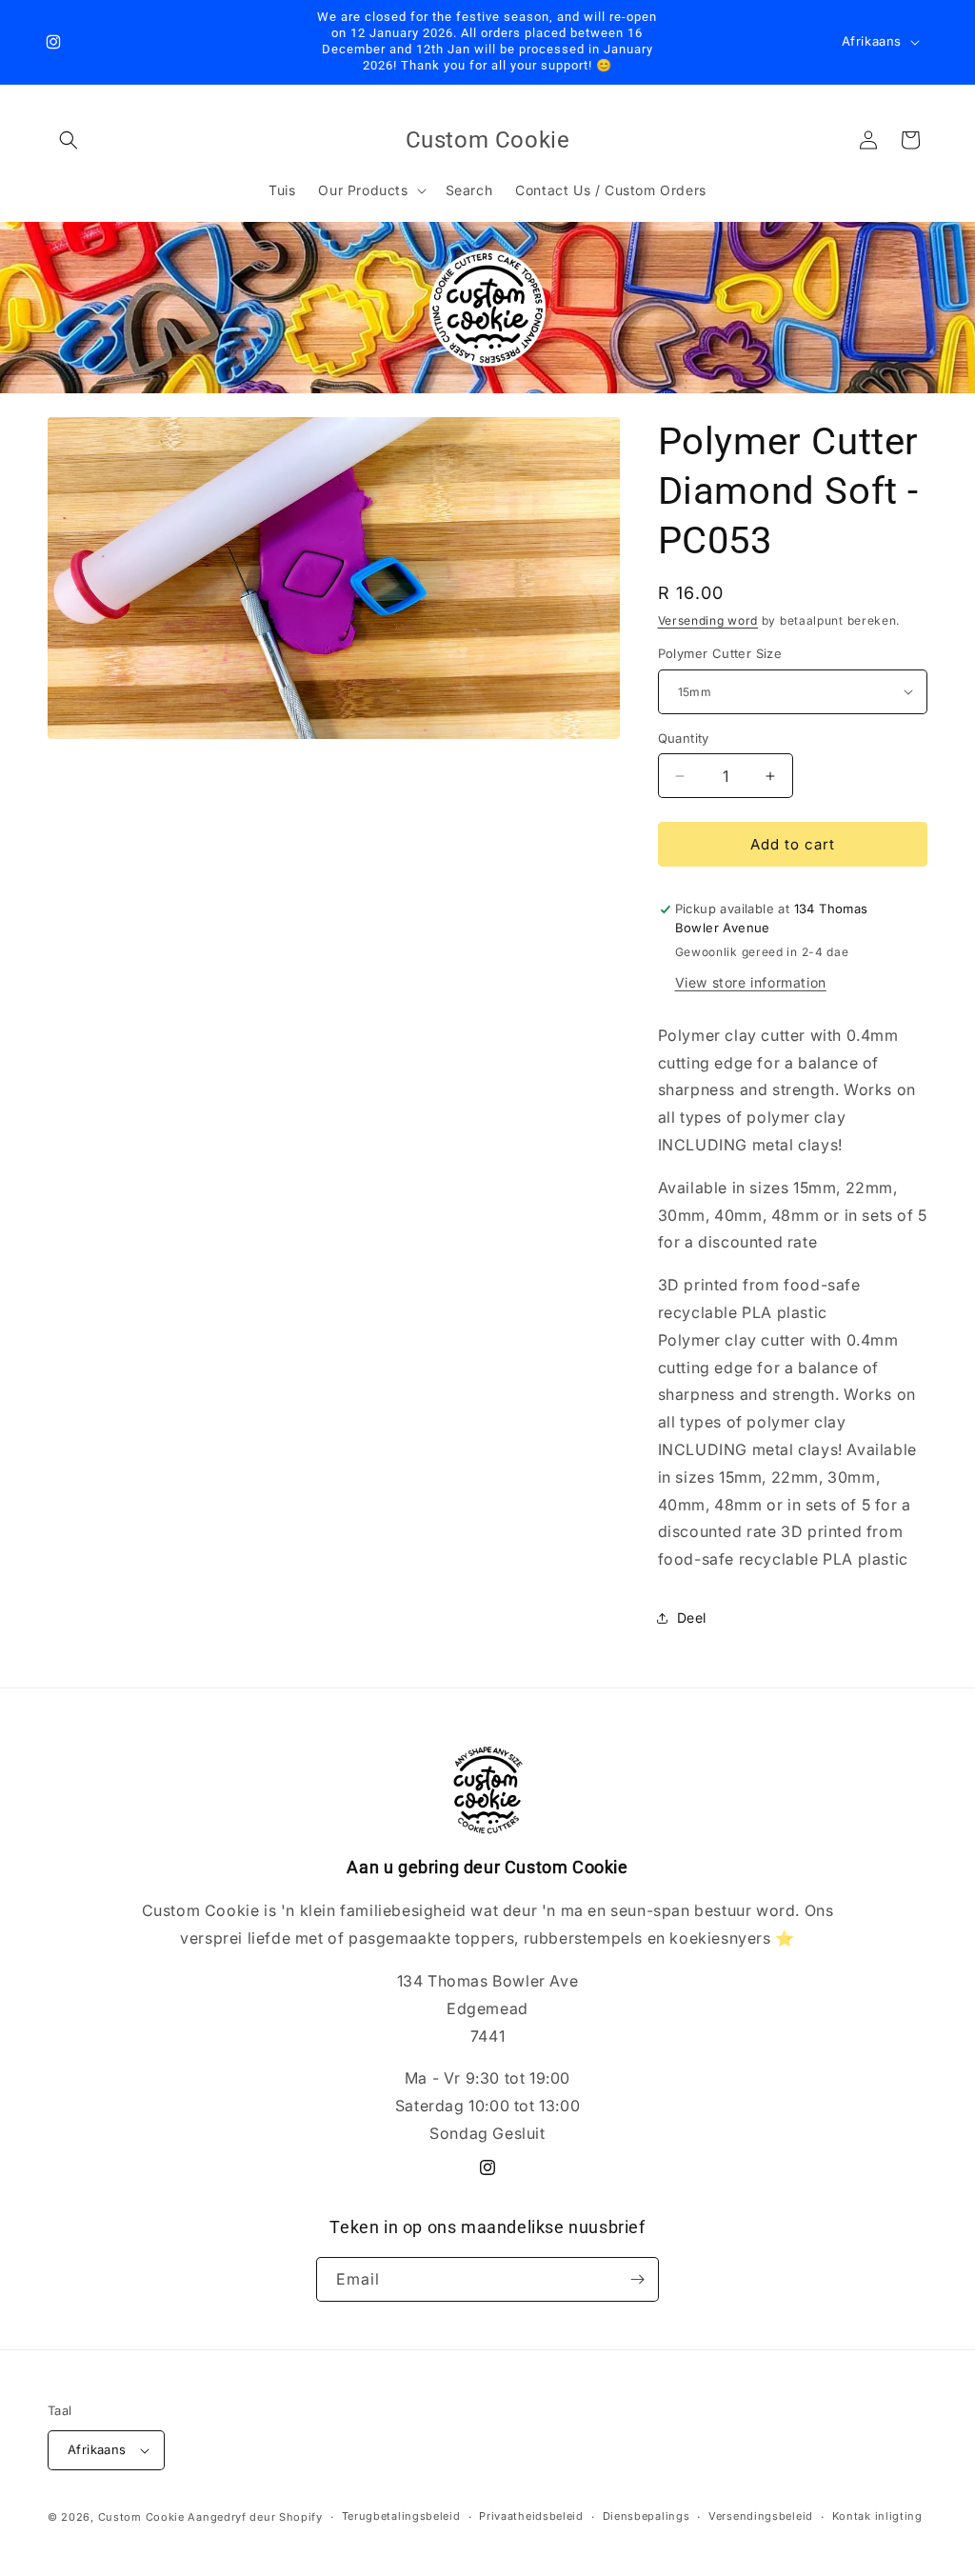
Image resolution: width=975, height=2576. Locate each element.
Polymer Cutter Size (720, 653)
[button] (69, 140)
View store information (751, 982)
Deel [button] (692, 1617)
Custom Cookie (141, 2517)
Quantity (684, 738)
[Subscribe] (637, 2279)
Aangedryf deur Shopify (255, 2517)
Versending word (708, 620)
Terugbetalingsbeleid (401, 2516)
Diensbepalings (647, 2516)
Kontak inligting (877, 2516)
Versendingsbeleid (761, 2516)
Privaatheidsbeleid (531, 2516)
